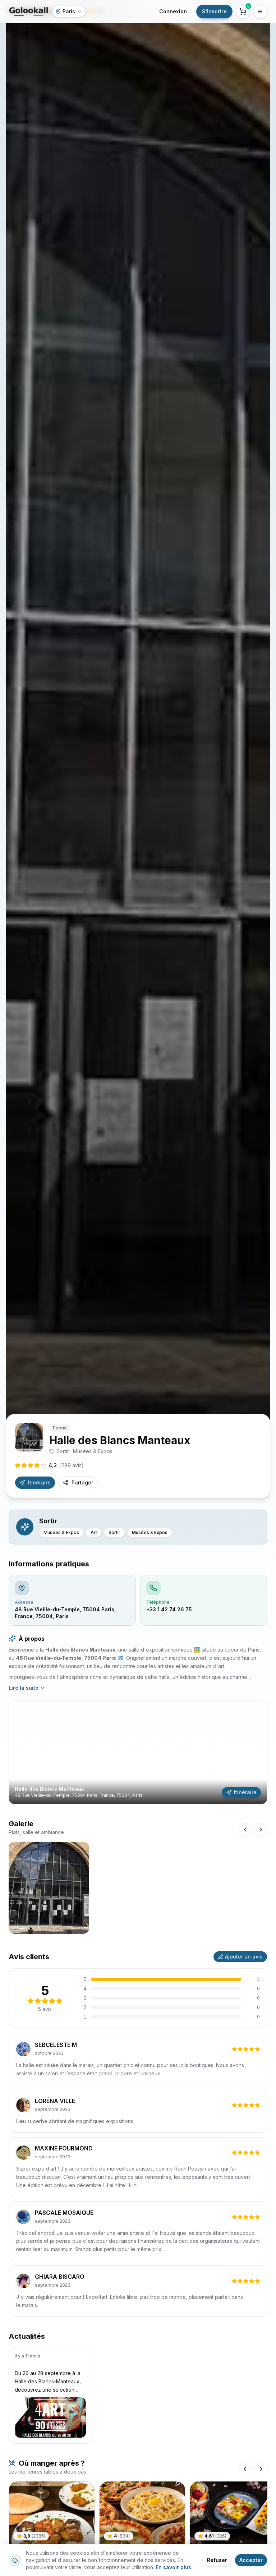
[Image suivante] (261, 1829)
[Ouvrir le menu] (260, 12)
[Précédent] (245, 2469)
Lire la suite (24, 1688)
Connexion (173, 11)
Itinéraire (39, 1482)
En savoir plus (173, 2567)
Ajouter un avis (244, 1957)
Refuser (217, 2560)
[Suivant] (261, 2469)
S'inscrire (214, 11)
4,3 (66, 1465)
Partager (82, 1482)
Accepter (251, 2560)
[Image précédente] (245, 1829)
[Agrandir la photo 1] (49, 1888)
